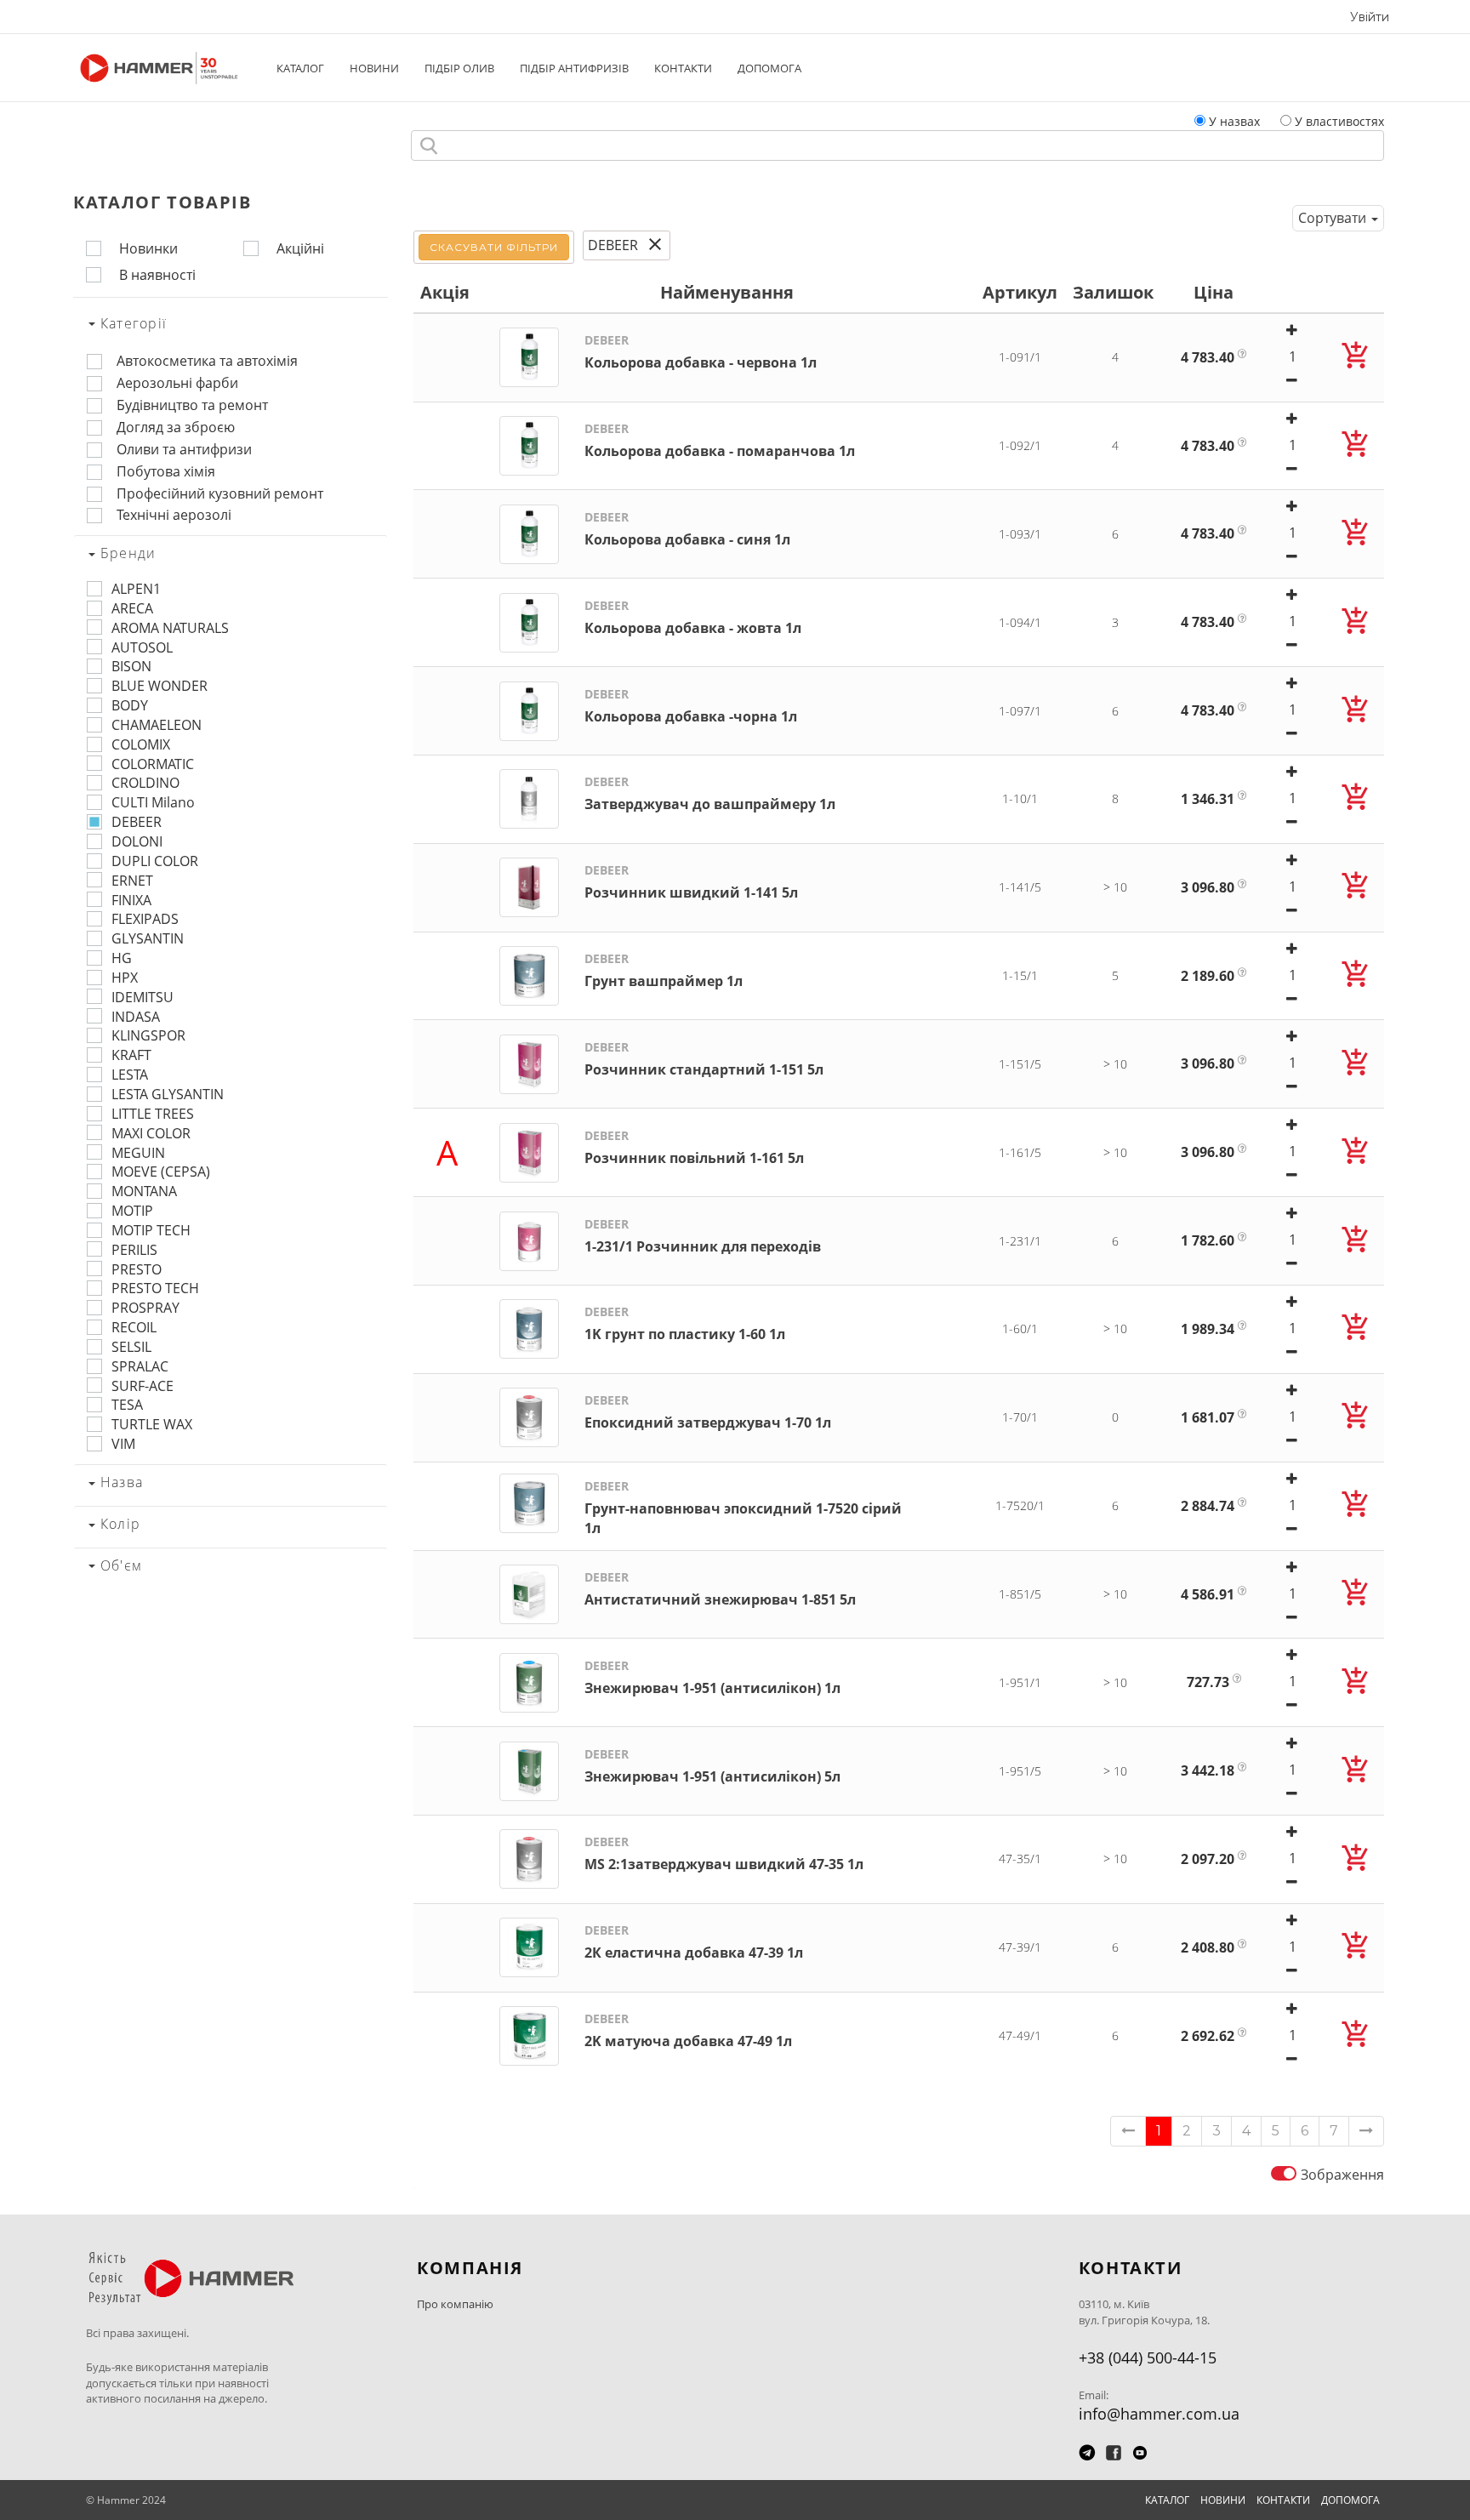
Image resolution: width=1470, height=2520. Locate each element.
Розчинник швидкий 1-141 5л (691, 882)
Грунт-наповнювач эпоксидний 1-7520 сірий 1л (743, 1508)
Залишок (1113, 292)
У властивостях (1339, 121)
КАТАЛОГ (300, 68)
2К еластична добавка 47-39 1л (694, 1942)
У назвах (1234, 121)
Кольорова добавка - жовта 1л (693, 617)
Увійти (1370, 17)
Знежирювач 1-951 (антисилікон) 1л (712, 1677)
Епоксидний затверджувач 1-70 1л (708, 1412)
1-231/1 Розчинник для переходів (703, 1236)
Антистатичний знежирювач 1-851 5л (720, 1589)
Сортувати (1334, 218)
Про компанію (455, 2304)
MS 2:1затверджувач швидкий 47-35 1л (724, 1853)
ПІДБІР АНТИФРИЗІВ (574, 68)
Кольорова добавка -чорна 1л (691, 706)
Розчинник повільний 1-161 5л (694, 1147)
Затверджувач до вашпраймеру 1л (710, 793)
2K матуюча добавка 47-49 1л (688, 2030)
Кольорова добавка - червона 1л (701, 352)
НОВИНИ (374, 68)
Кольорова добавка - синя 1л (687, 529)
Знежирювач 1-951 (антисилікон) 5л (712, 1766)
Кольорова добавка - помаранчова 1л (720, 440)
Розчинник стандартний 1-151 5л (704, 1059)
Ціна (1214, 292)
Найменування (727, 292)
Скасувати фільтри (493, 247)
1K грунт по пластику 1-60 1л (685, 1323)
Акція (445, 292)
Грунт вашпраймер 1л (664, 970)
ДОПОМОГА (769, 68)
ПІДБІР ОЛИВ (459, 68)
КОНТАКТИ (683, 68)
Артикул (1020, 292)
